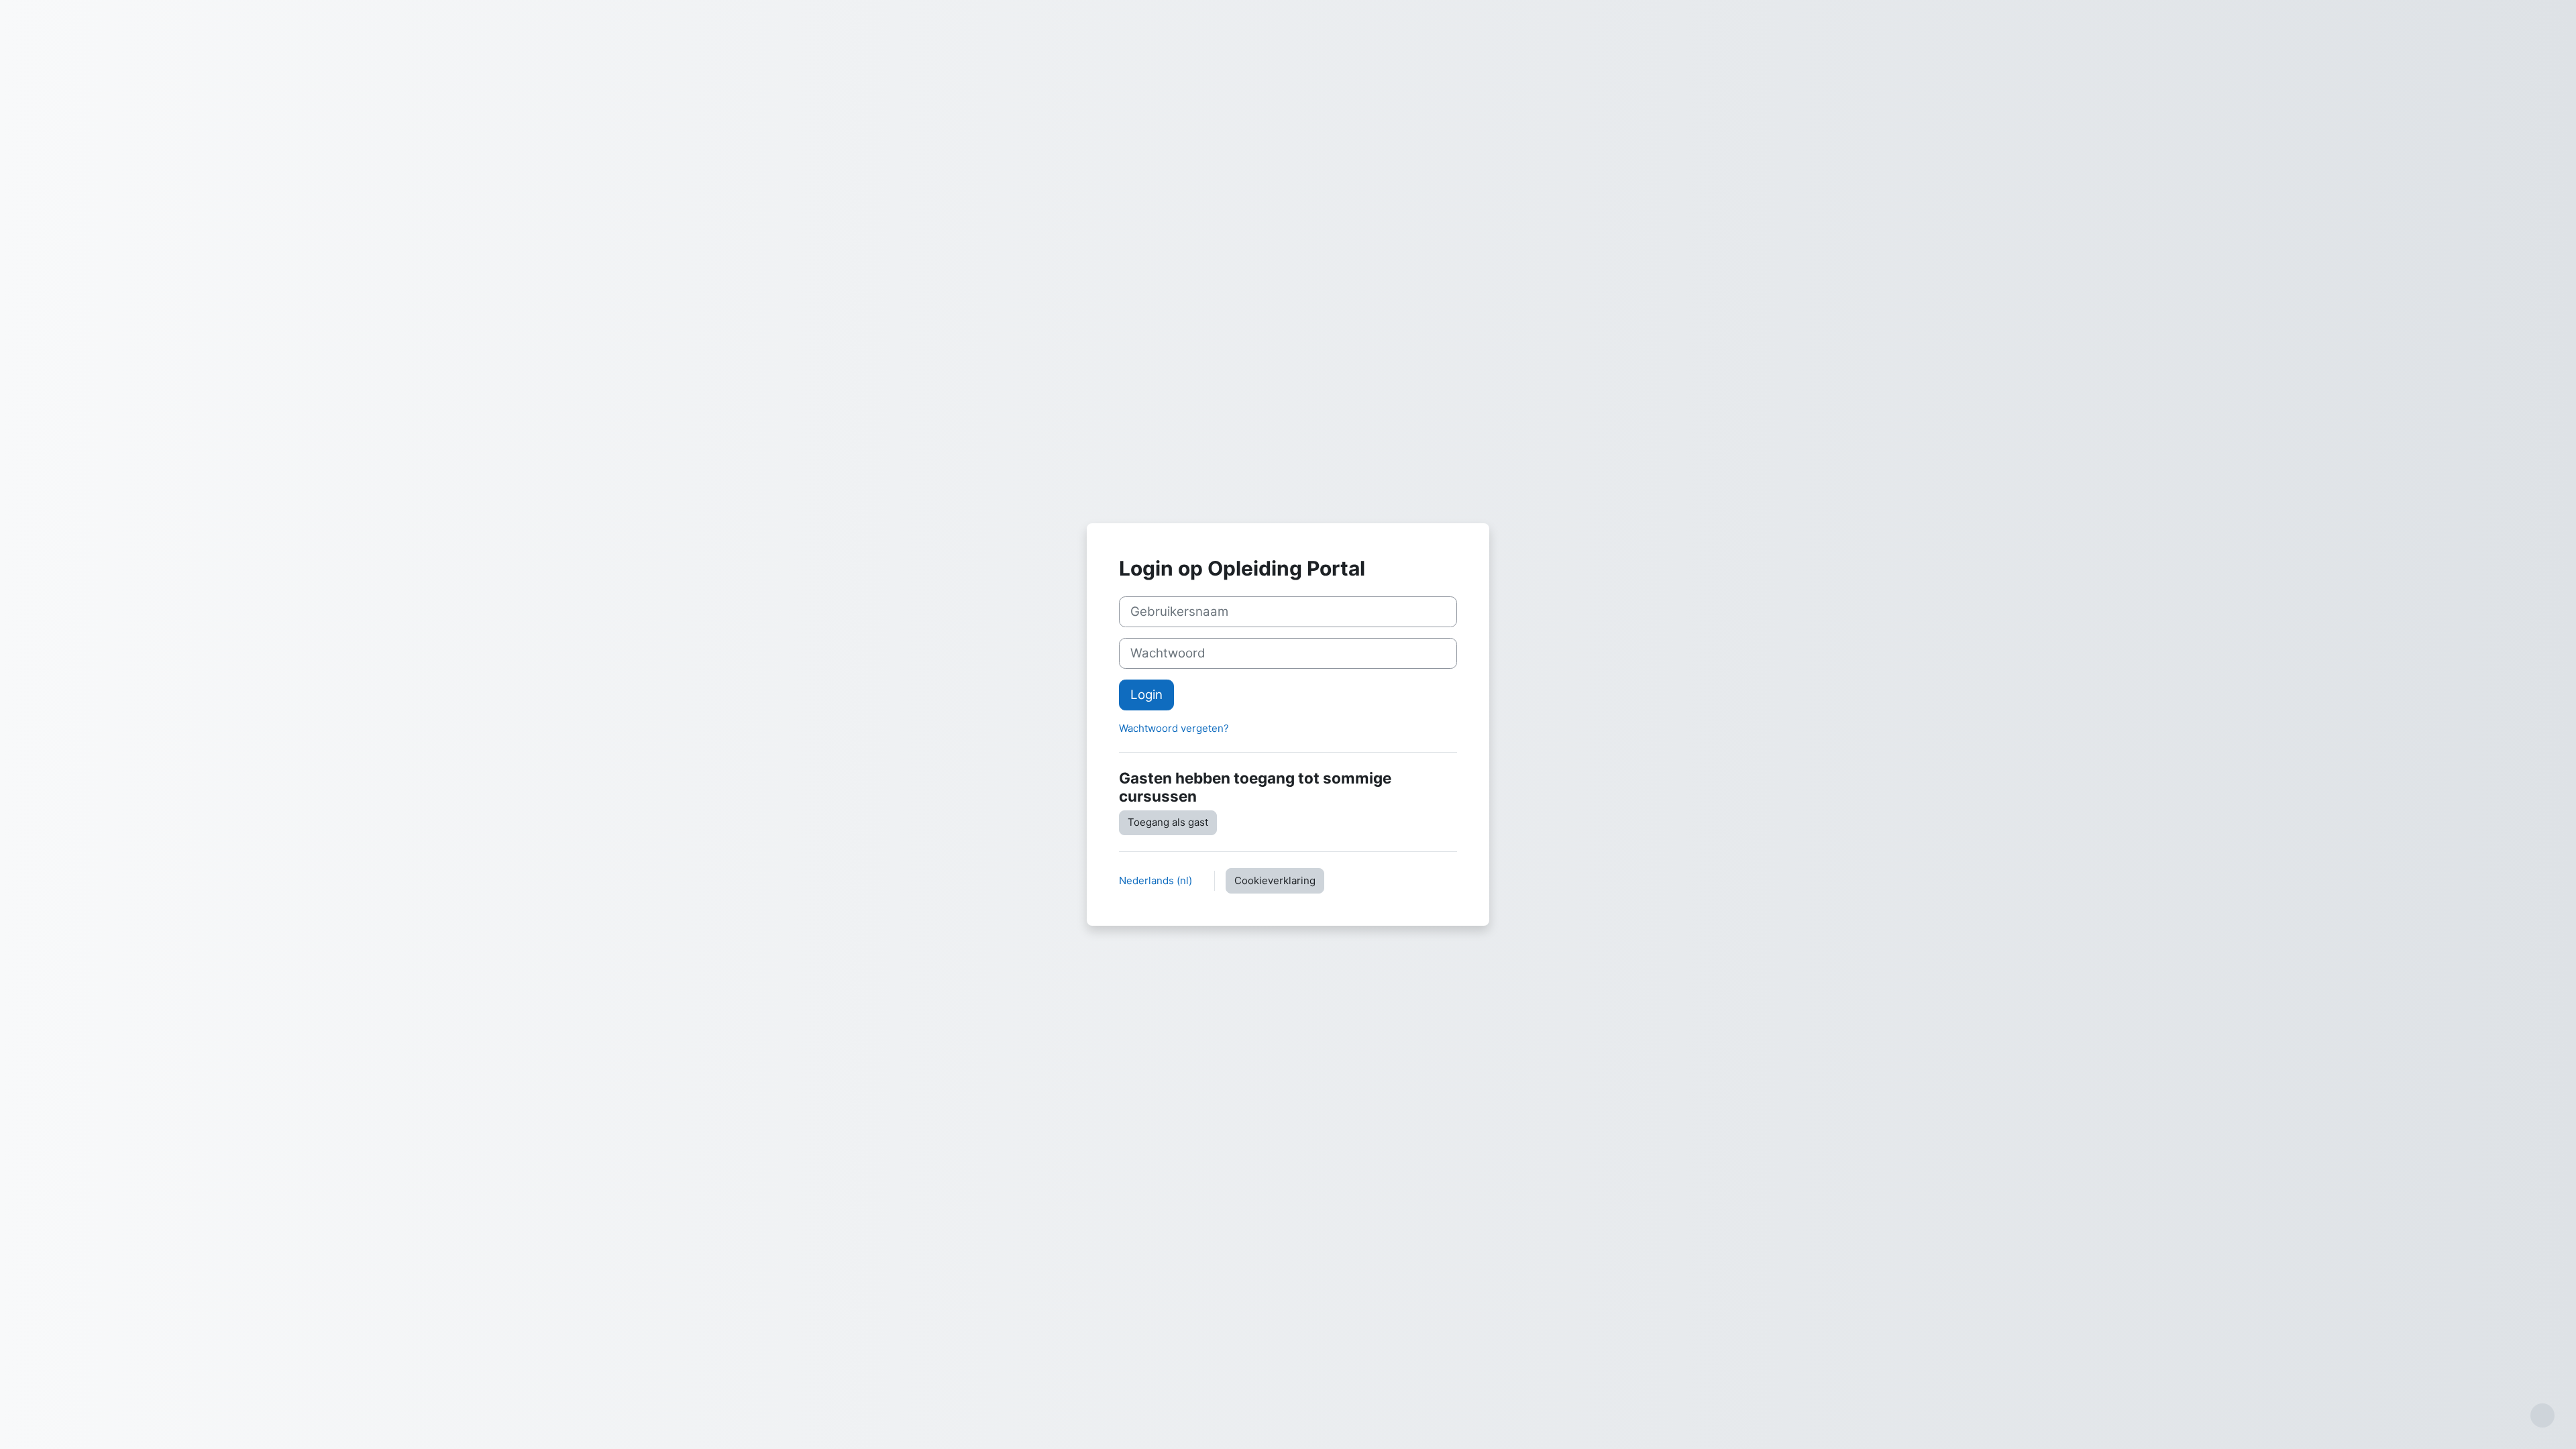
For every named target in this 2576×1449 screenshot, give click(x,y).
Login (1146, 695)
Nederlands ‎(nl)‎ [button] (1157, 880)
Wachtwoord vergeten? (1174, 728)
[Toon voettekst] (2542, 1415)
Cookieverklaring (1275, 880)
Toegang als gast (1168, 822)
